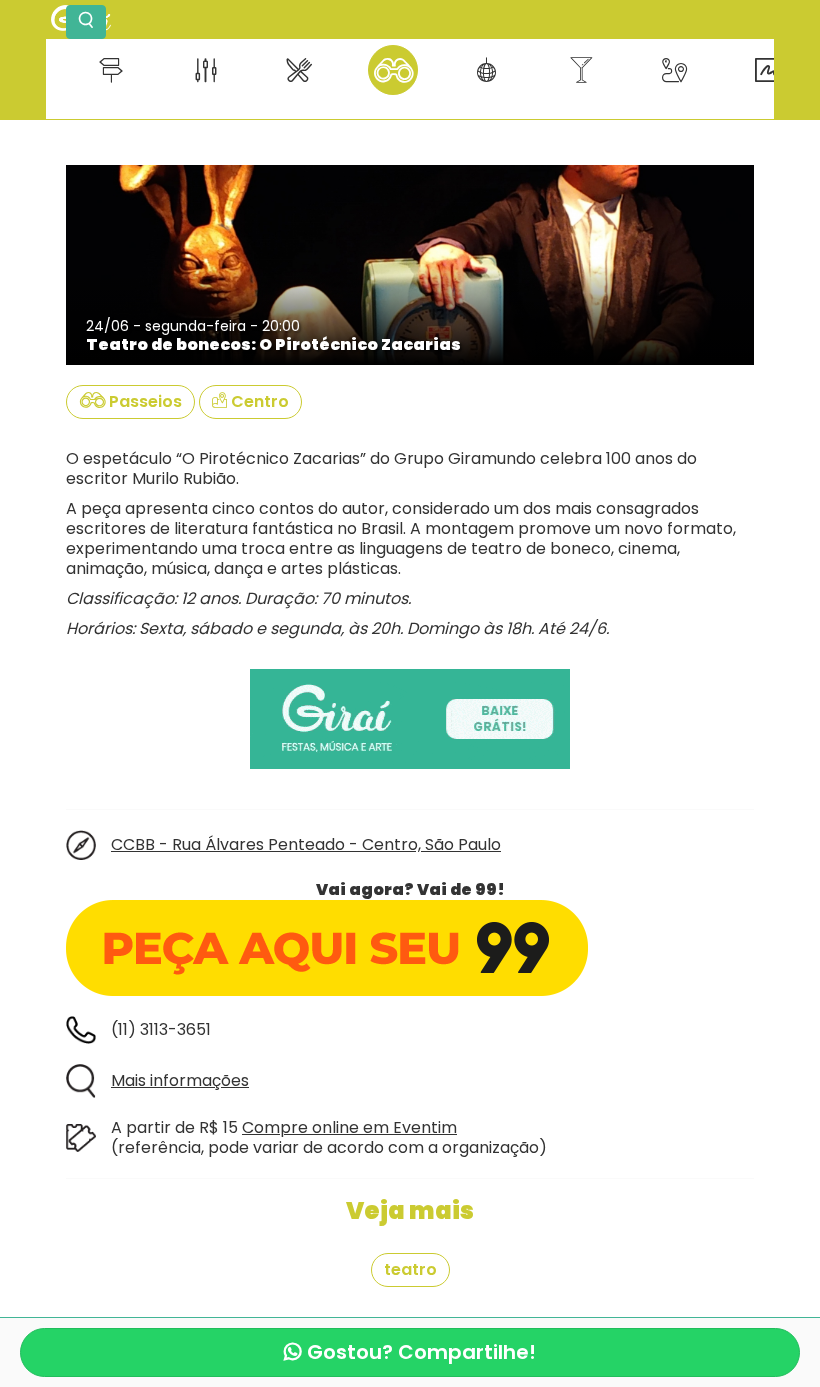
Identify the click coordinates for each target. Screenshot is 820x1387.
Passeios (143, 401)
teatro (410, 1269)
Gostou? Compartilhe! (419, 1352)
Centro (258, 401)
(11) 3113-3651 (161, 1029)
